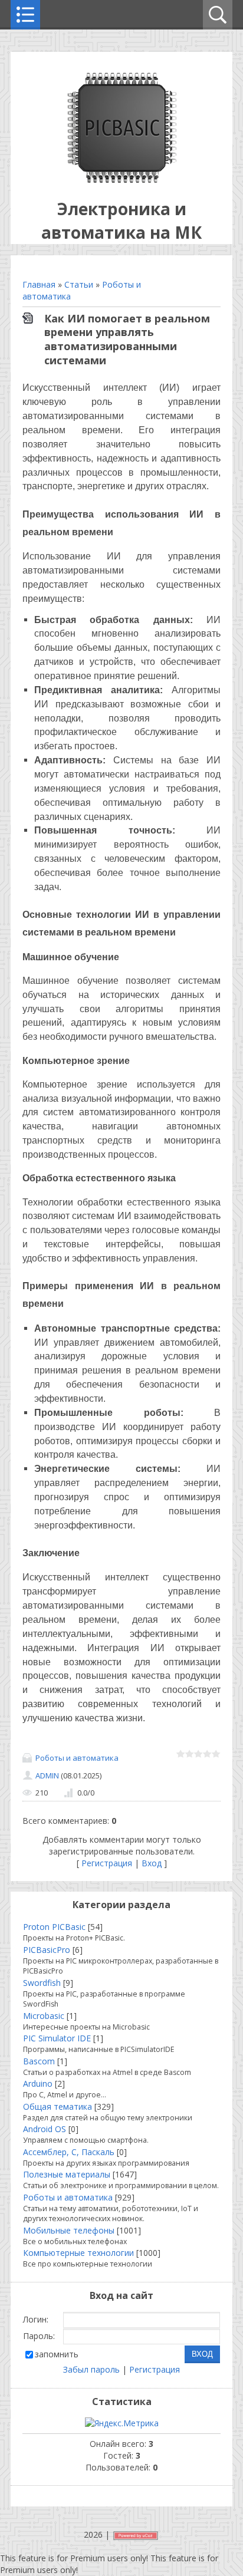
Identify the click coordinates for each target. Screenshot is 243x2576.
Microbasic (44, 2016)
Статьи (79, 284)
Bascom (39, 2061)
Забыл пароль (91, 2369)
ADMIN (47, 1775)
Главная (39, 284)
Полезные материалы (67, 2174)
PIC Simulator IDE (57, 2038)
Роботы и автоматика (77, 1758)
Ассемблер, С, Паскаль (69, 2152)
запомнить (57, 2354)
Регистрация (107, 1863)
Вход (152, 1863)
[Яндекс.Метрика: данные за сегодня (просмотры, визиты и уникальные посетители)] (122, 2423)
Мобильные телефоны (69, 2230)
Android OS (45, 2129)
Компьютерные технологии (78, 2253)
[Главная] (122, 179)
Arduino (38, 2083)
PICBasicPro (47, 1950)
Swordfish (42, 1983)
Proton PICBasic (54, 1927)
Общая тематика (58, 2106)
